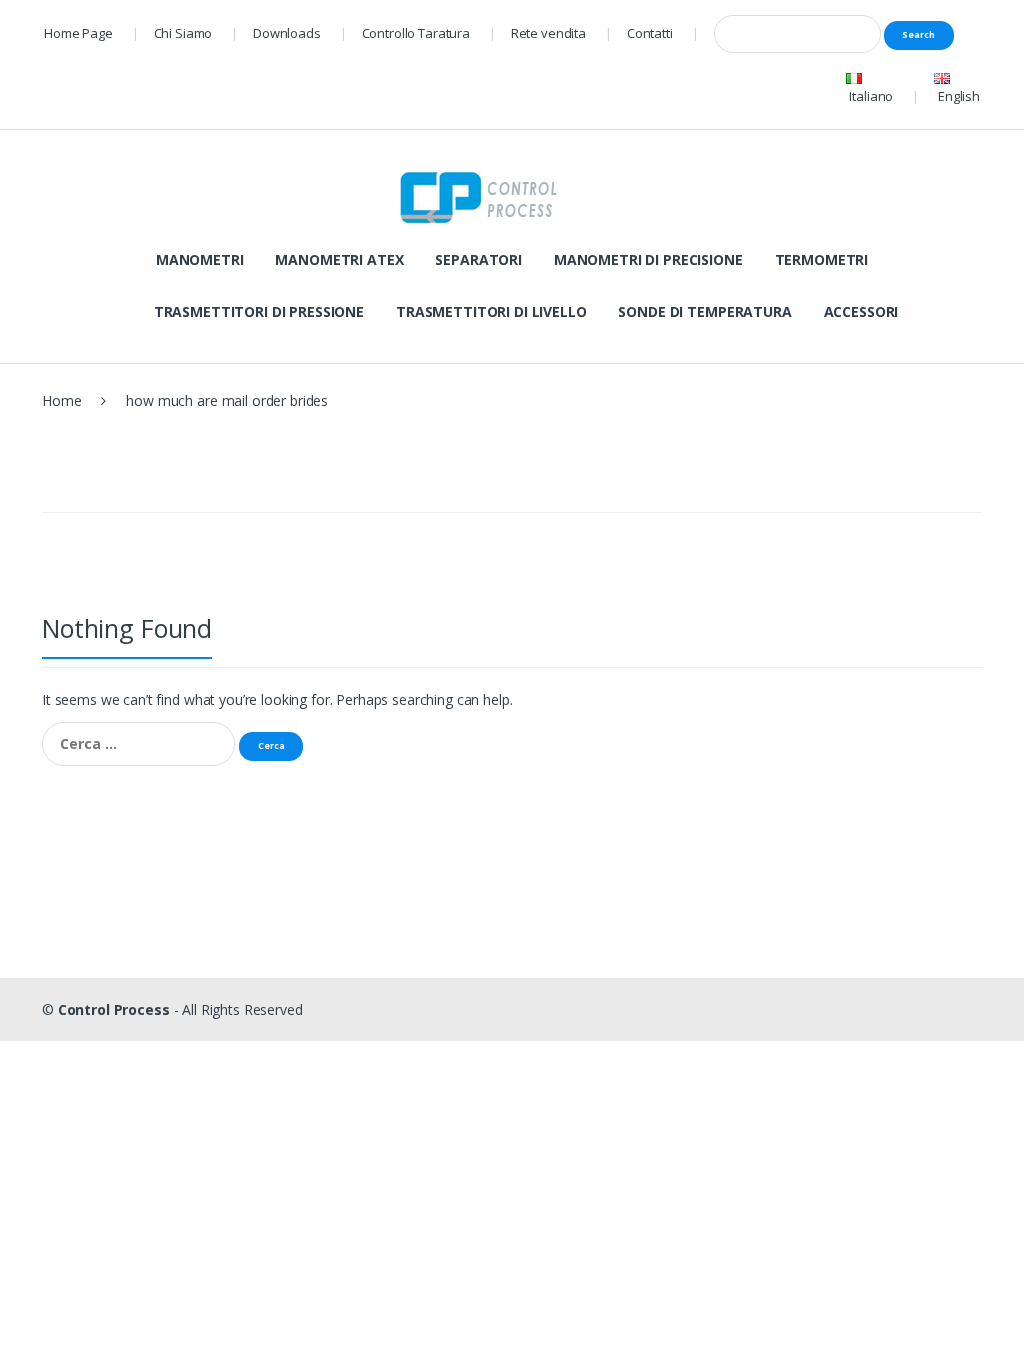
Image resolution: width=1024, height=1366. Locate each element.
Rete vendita (548, 33)
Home (61, 400)
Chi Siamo (183, 33)
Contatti (650, 33)
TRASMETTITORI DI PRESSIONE (259, 311)
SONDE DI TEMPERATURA (704, 311)
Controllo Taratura (416, 33)
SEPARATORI (478, 259)
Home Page (78, 33)
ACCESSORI (861, 311)
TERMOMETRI (822, 259)
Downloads (287, 33)
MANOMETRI (200, 259)
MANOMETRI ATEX (339, 259)
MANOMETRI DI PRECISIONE (648, 259)
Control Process (114, 1009)
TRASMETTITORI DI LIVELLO (491, 311)
